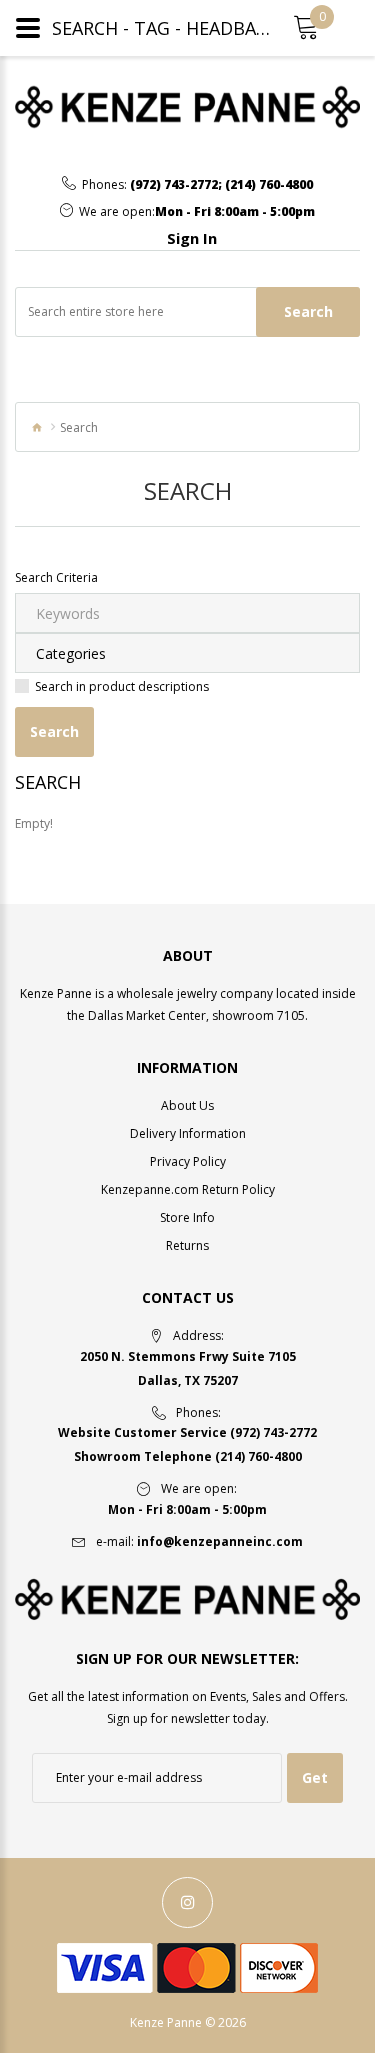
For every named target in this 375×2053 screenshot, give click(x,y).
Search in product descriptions (122, 686)
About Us (187, 1105)
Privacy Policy (188, 1161)
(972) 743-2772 (174, 185)
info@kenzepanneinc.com (220, 1541)
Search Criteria (56, 577)
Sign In (192, 238)
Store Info (187, 1217)
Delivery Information (188, 1133)
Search (308, 311)
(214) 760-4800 (269, 185)
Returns (187, 1245)
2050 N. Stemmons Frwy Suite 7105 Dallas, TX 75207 (188, 1368)
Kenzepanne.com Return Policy (188, 1189)
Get (315, 1777)
